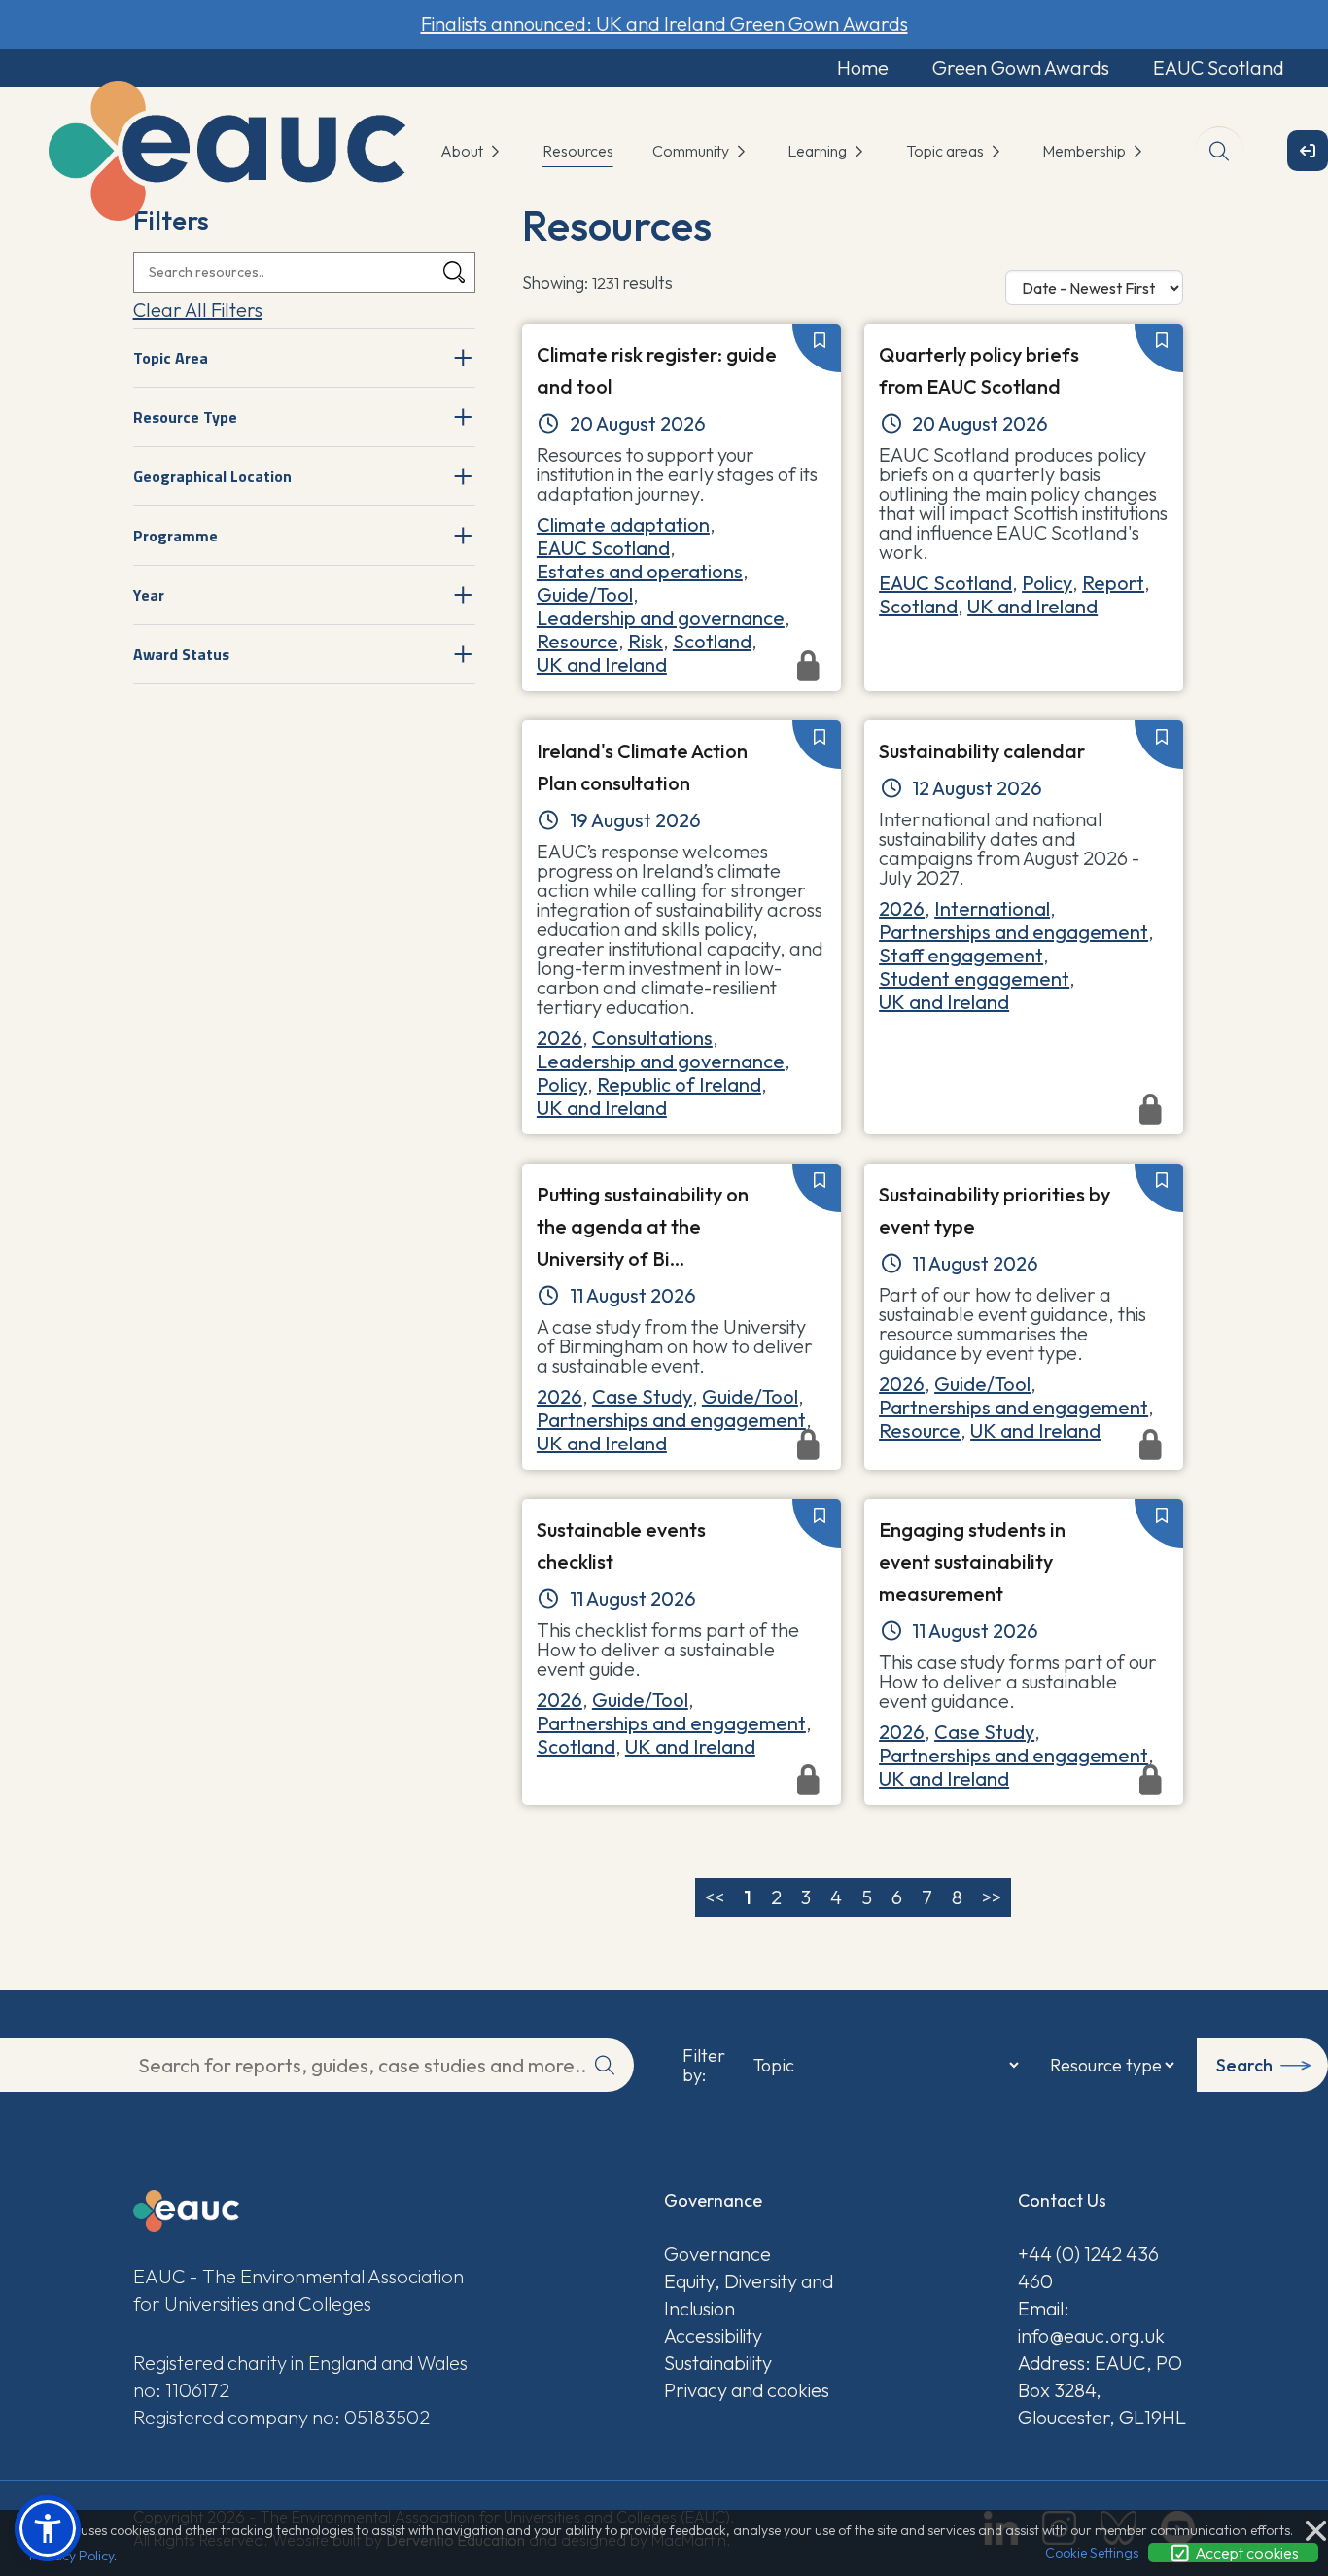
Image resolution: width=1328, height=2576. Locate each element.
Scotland (712, 641)
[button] (48, 2528)
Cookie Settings (1092, 2553)
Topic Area (171, 358)
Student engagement (974, 978)
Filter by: (704, 2066)
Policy (1047, 583)
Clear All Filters (198, 310)
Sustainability (718, 2363)
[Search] (454, 273)
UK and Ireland (1032, 606)
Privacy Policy (71, 2556)
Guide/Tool (585, 594)
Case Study (642, 1396)
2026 (559, 1038)
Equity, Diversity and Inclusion (749, 2295)
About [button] (463, 151)
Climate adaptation (623, 524)
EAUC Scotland (1219, 68)
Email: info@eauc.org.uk (1091, 2322)
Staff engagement (961, 955)
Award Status (181, 654)
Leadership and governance (661, 618)
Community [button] (692, 151)
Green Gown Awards (1021, 68)
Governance (717, 2254)
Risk (646, 641)
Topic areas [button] (946, 151)
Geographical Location (212, 476)
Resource (577, 641)
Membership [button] (1085, 151)
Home (863, 68)
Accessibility (713, 2335)
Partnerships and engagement (1013, 932)
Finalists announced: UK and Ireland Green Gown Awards (664, 24)
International (992, 908)
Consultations (652, 1038)
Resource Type (185, 417)
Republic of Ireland (679, 1084)
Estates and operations (640, 571)
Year (149, 595)
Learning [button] (819, 151)
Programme (175, 536)
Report (1113, 583)
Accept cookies (1245, 2553)
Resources (578, 151)
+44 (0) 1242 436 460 (1088, 2267)
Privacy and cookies (747, 2390)
